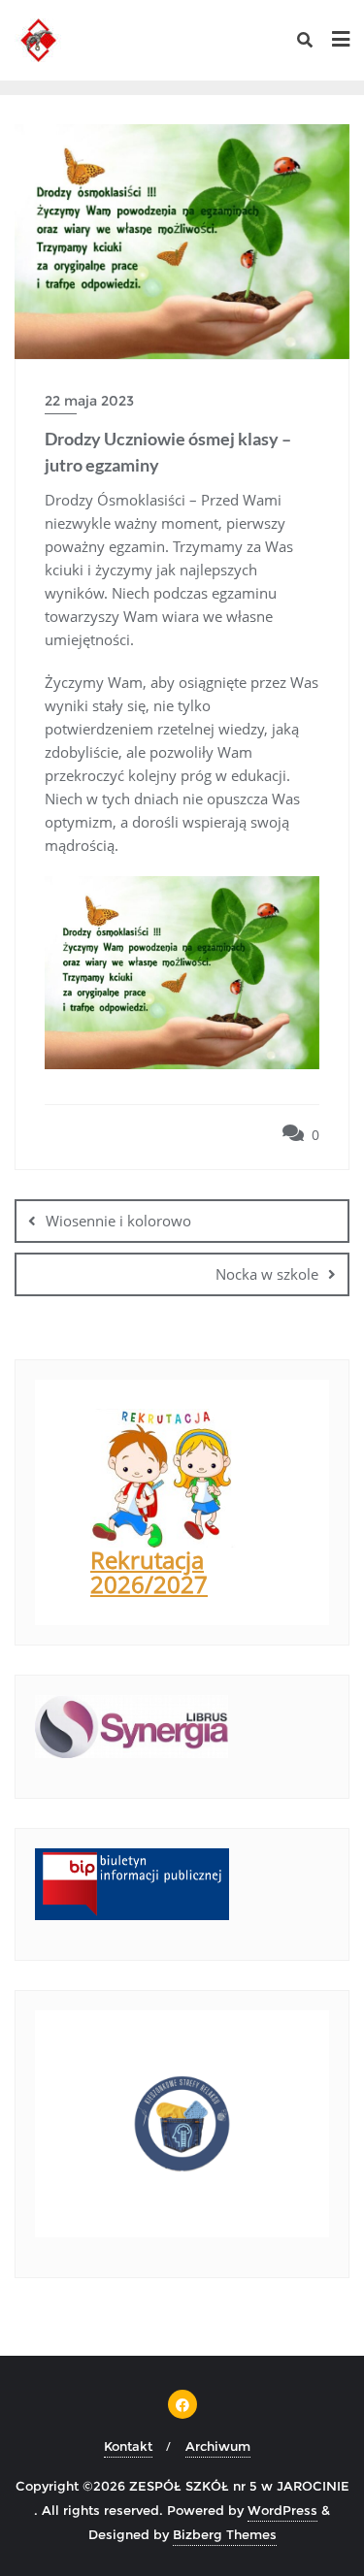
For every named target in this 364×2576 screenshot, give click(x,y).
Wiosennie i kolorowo (118, 1221)
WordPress (282, 2510)
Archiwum (218, 2446)
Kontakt (128, 2446)
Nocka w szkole (267, 1274)
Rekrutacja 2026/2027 (149, 1572)
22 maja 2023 (89, 401)
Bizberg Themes (225, 2534)
